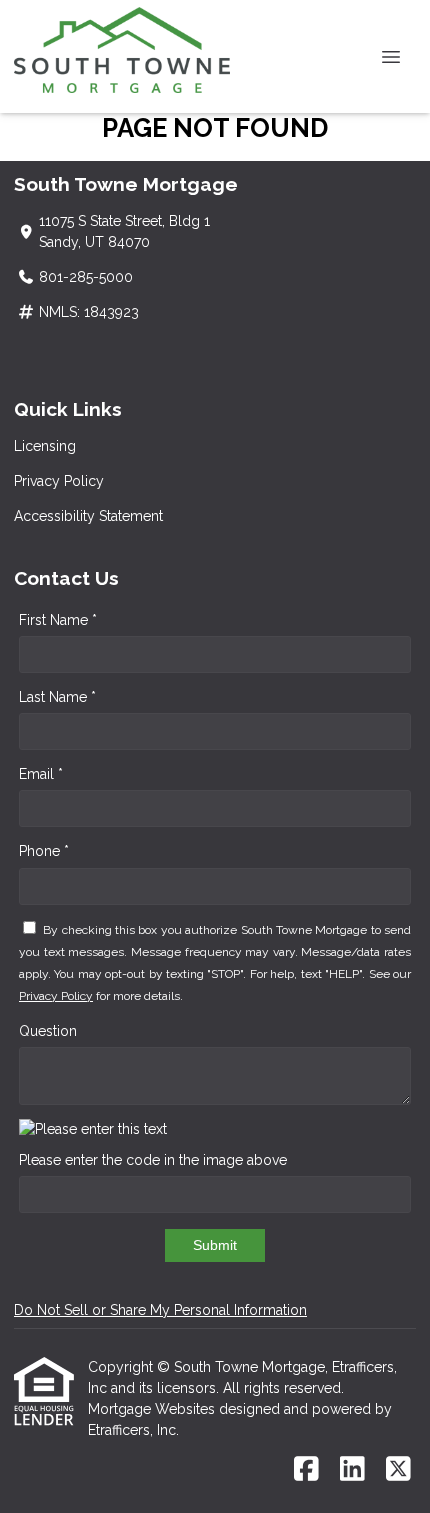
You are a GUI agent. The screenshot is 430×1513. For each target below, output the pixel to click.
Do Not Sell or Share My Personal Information (160, 1310)
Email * (41, 774)
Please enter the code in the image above (153, 1160)
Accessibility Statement (88, 516)
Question (48, 1031)
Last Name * (57, 697)
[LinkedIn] (352, 1470)
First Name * (58, 620)
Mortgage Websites (153, 1409)
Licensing (45, 446)
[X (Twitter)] (398, 1470)
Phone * (44, 851)
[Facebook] (306, 1470)
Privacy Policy (59, 481)
